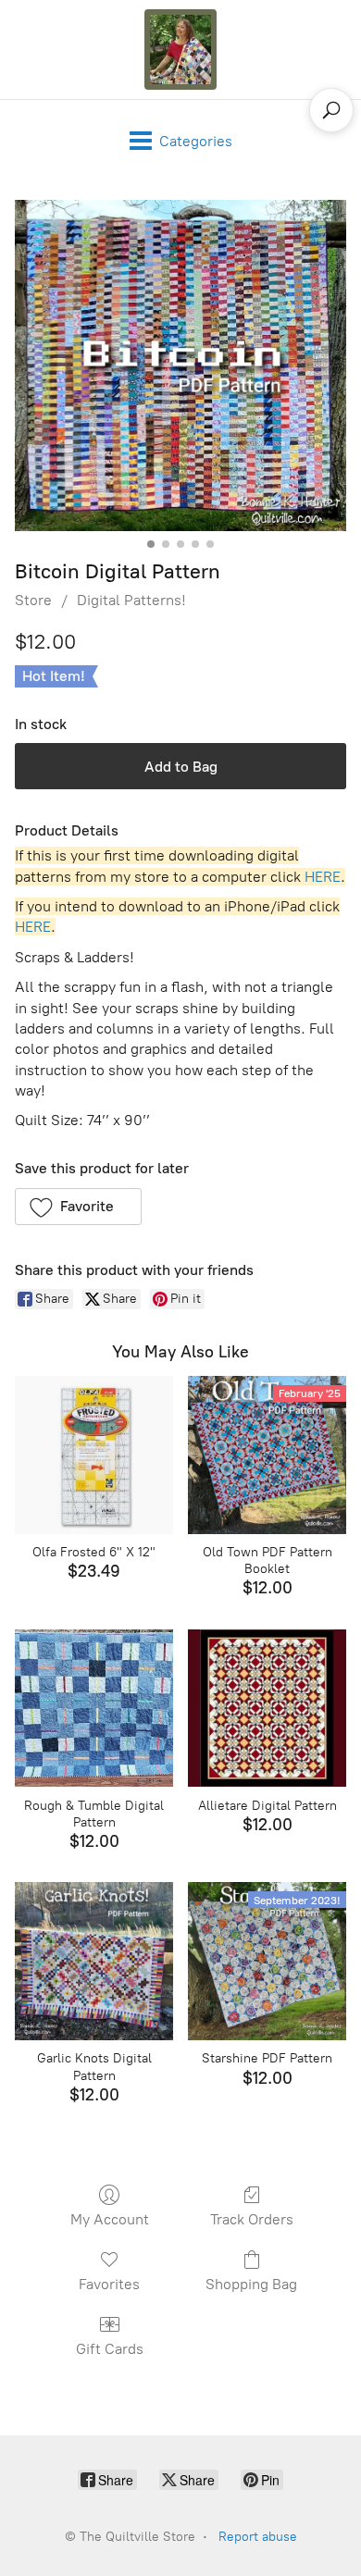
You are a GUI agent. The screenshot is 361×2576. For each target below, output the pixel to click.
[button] (78, 1207)
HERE (323, 877)
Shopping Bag (251, 2284)
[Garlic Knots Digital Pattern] (94, 1961)
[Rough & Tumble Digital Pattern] (94, 1709)
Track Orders (252, 2219)
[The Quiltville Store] (180, 50)
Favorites (109, 2284)
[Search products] (331, 110)
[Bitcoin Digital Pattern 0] (180, 365)
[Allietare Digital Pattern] (267, 1709)
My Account (110, 2219)
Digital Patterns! (131, 600)
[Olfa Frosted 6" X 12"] (94, 1455)
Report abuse (258, 2537)
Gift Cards (110, 2349)
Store (33, 600)
